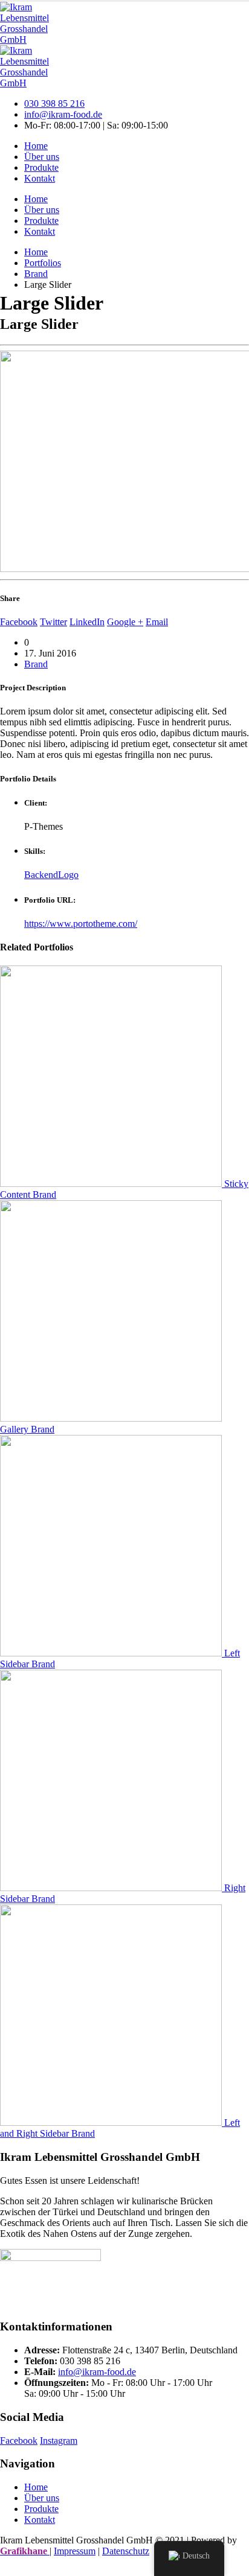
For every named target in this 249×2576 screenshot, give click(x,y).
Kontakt (40, 178)
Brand (36, 664)
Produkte (41, 167)
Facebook (19, 622)
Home (36, 146)
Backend (41, 875)
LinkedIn (87, 622)
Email (157, 622)
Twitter (53, 622)
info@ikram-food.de (63, 114)
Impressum (75, 2551)
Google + (125, 622)
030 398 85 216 (54, 103)
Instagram (59, 2441)
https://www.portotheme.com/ (81, 924)
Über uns (42, 157)
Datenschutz (126, 2551)
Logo (68, 875)
